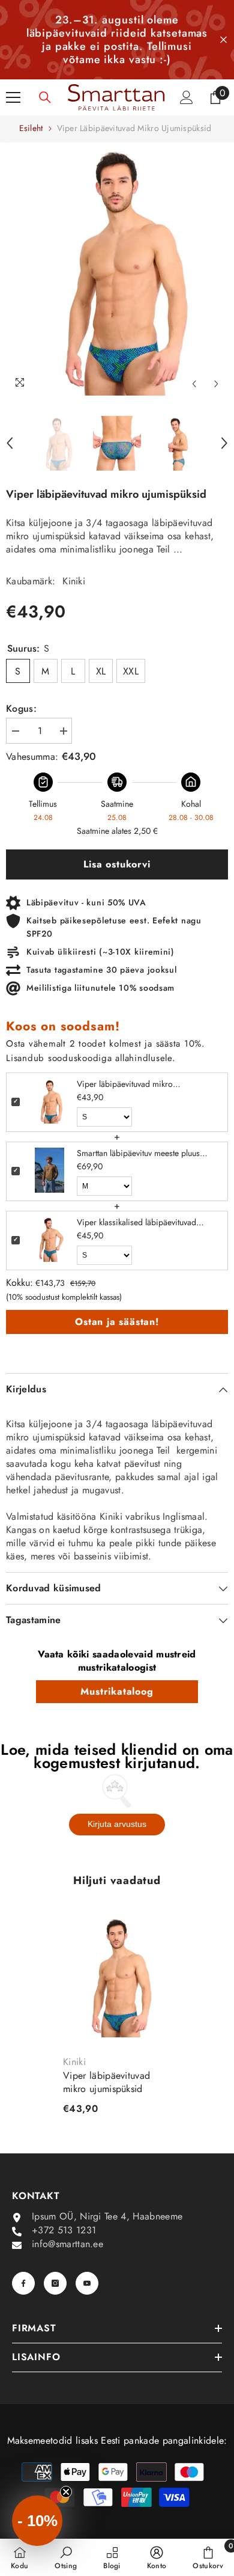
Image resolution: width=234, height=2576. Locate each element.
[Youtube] (87, 2283)
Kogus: (21, 709)
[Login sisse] (187, 97)
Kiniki (74, 581)
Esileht (31, 128)
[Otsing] (45, 97)
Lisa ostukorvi (117, 864)
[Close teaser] (66, 2492)
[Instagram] (55, 2283)
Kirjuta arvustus (117, 1824)
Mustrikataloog (117, 1691)
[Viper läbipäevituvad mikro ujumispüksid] (117, 1976)
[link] (66, 2557)
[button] (194, 384)
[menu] (13, 97)
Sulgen (223, 40)
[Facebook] (23, 2283)
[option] (117, 269)
